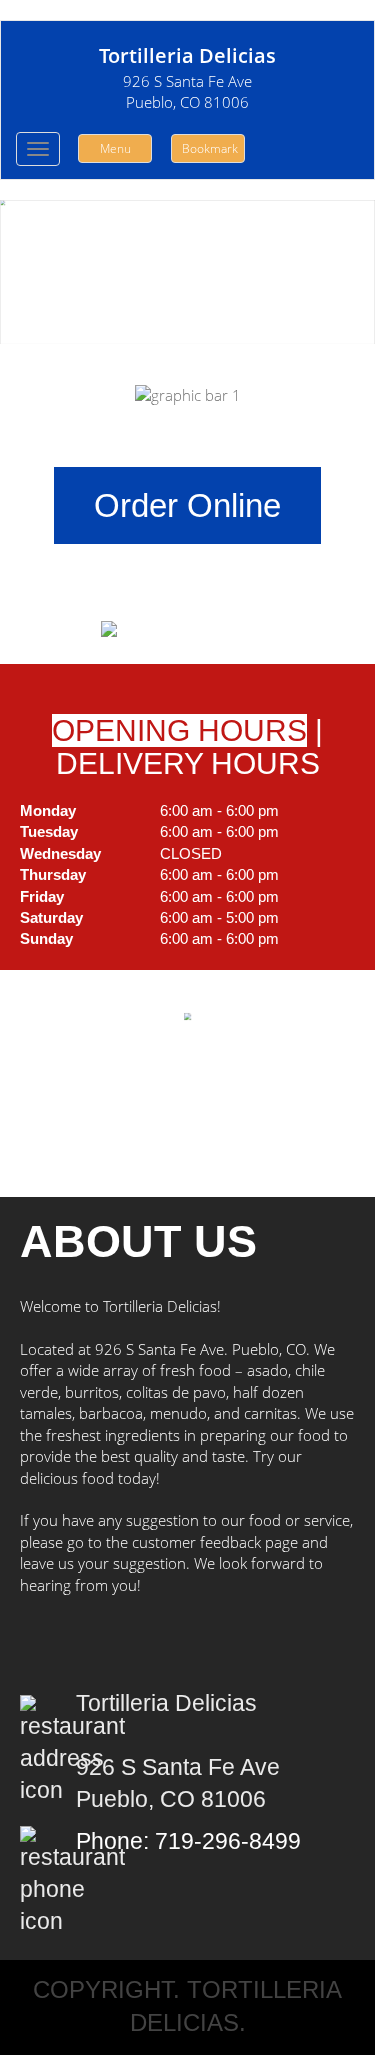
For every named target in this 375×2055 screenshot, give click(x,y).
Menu (115, 148)
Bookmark (210, 148)
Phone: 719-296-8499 (188, 1841)
